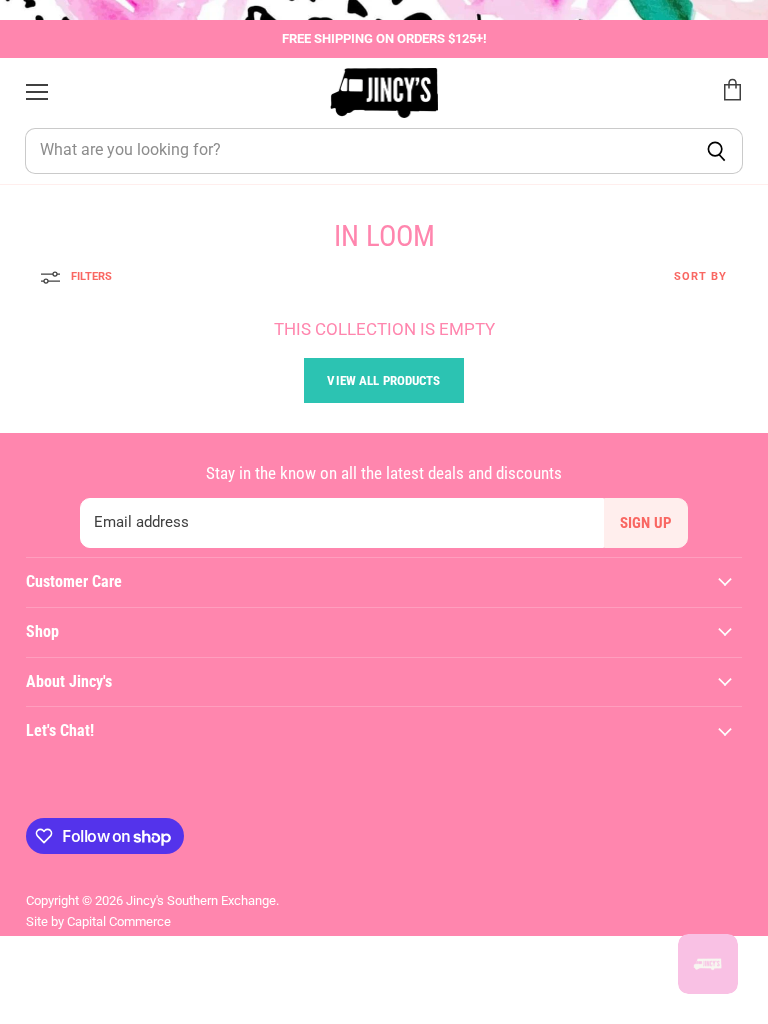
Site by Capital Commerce (98, 921)
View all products (383, 380)
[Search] (716, 151)
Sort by (700, 277)
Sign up (646, 523)
